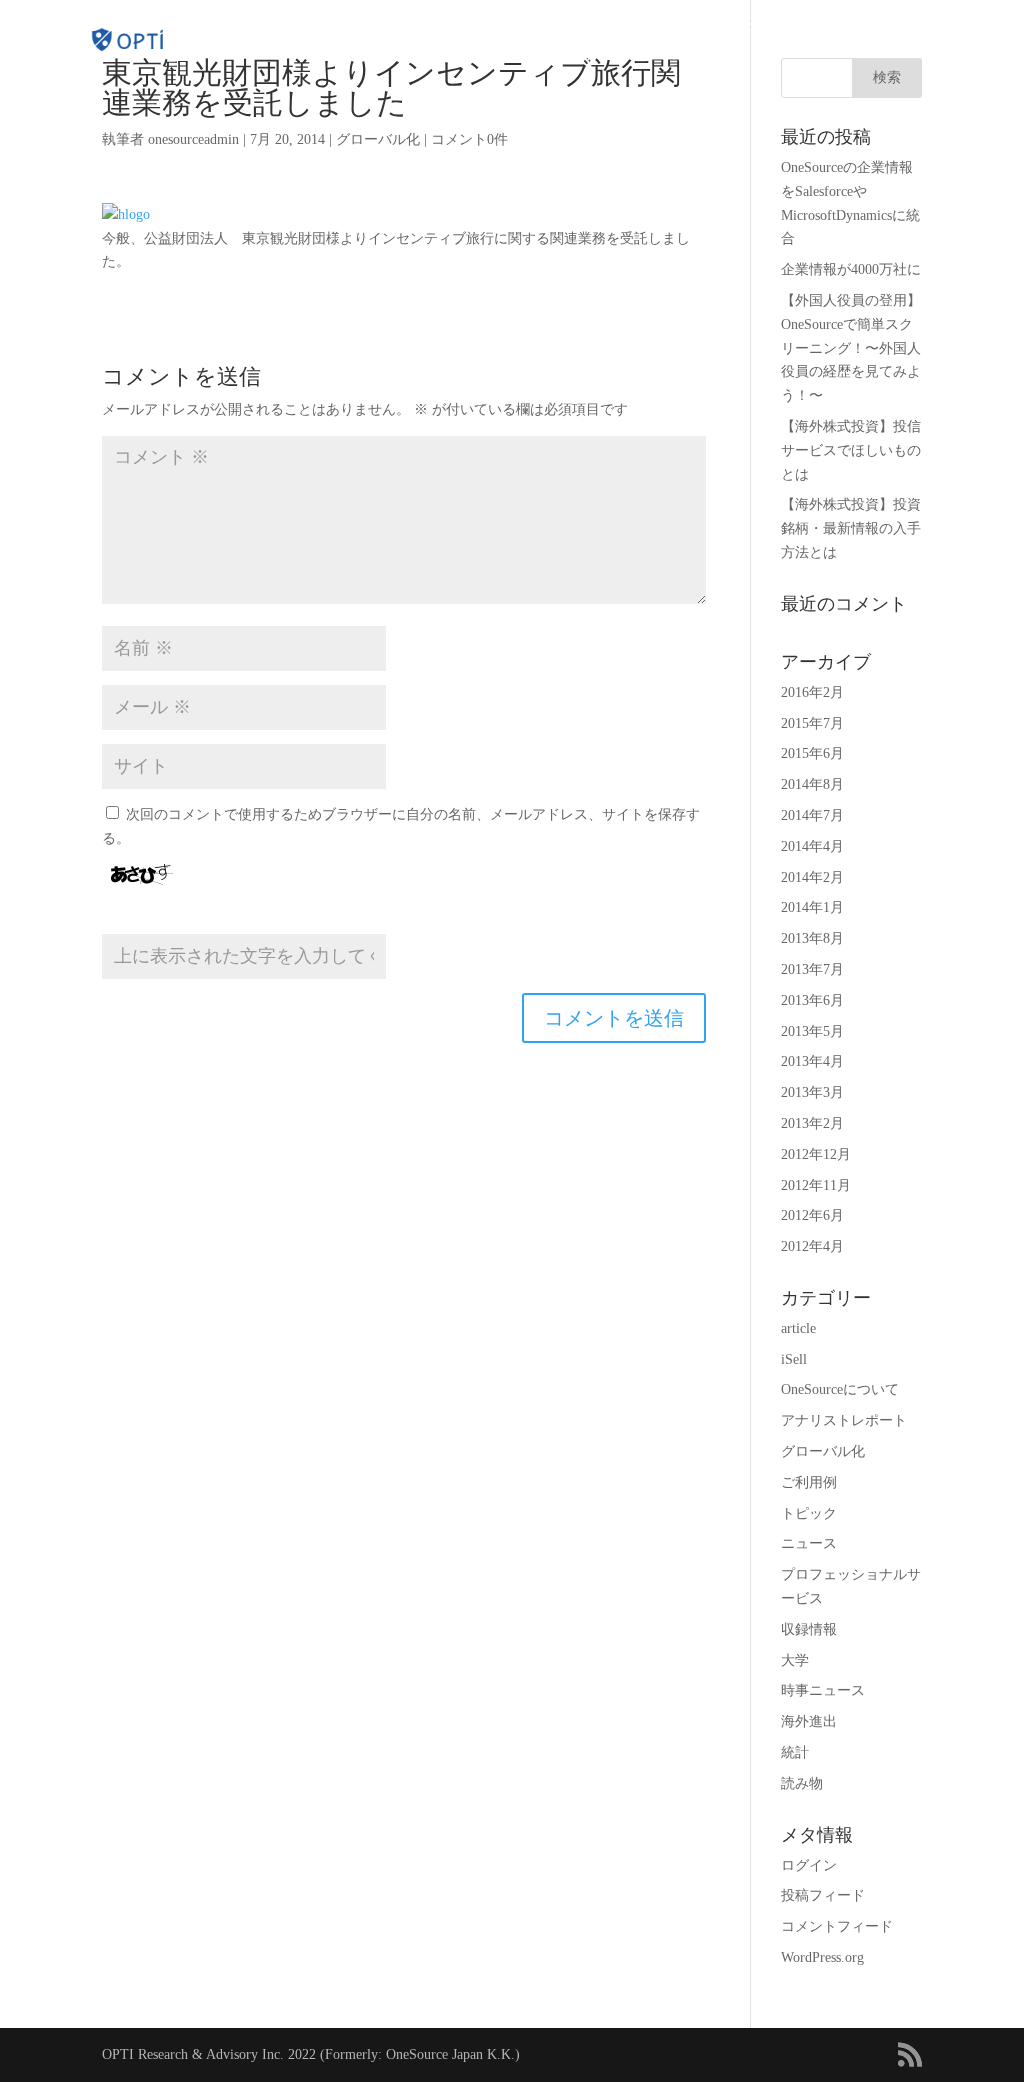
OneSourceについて (840, 1389)
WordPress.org (822, 1957)
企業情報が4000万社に (851, 269)
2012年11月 (816, 1185)
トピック (809, 1513)
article (798, 1328)
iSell (794, 1359)
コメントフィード (837, 1926)
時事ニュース (823, 1690)
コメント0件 (469, 139)
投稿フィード (823, 1895)
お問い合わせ (603, 55)
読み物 (802, 1783)
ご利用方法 (656, 25)
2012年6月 (812, 1215)
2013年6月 (812, 1000)
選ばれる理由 (456, 25)
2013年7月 (812, 969)
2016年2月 (812, 692)
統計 (795, 1752)
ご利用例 (809, 1482)
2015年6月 (812, 753)
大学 (795, 1660)
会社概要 (851, 25)
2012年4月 (812, 1246)
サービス (757, 25)
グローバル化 (378, 139)
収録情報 (809, 1629)
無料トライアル (944, 25)
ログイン (690, 55)
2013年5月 (812, 1031)
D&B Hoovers (332, 25)
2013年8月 (812, 938)
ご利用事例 (549, 25)
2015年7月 (812, 723)
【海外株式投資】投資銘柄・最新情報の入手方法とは (851, 528)
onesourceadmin (193, 139)
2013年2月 (812, 1123)
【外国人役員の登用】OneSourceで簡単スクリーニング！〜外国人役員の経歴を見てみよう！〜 (851, 348)
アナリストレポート (844, 1420)
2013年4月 (812, 1061)
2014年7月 (812, 815)
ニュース (809, 1543)
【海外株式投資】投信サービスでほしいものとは (851, 450)
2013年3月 (812, 1092)
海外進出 (809, 1721)
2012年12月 (816, 1154)
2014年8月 (812, 784)
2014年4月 (812, 846)
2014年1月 (812, 907)
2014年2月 (812, 877)
